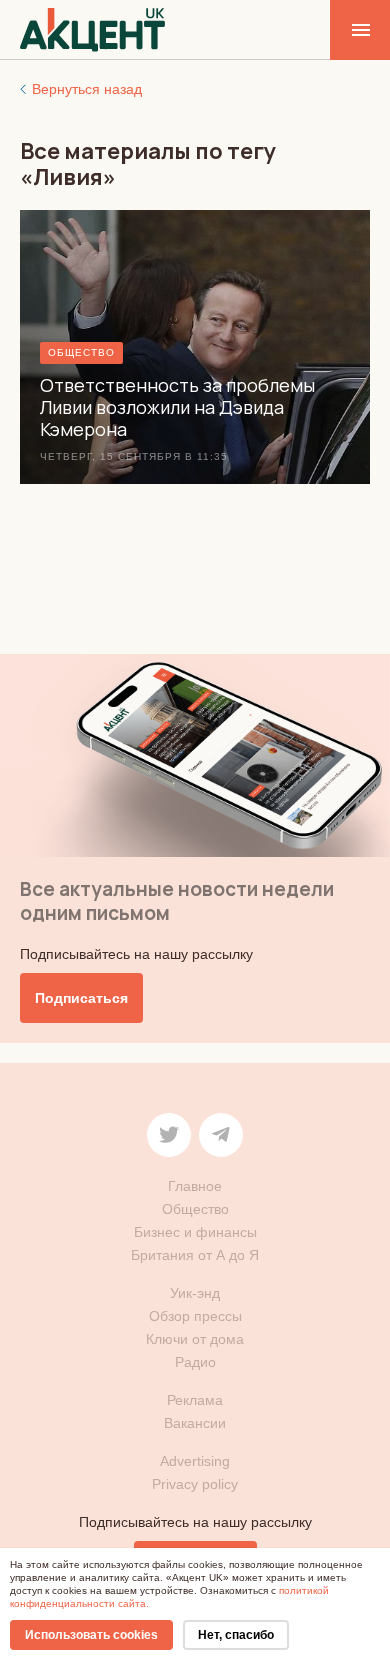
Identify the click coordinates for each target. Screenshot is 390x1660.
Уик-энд (195, 1293)
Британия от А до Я (195, 1255)
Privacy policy (195, 1484)
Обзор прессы (195, 1316)
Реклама (195, 1400)
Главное (195, 1186)
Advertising (195, 1461)
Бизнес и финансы (195, 1232)
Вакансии (195, 1423)
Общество (195, 1209)
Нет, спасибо (236, 1635)
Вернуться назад (87, 89)
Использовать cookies (91, 1635)
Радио (195, 1362)
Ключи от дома (195, 1339)
